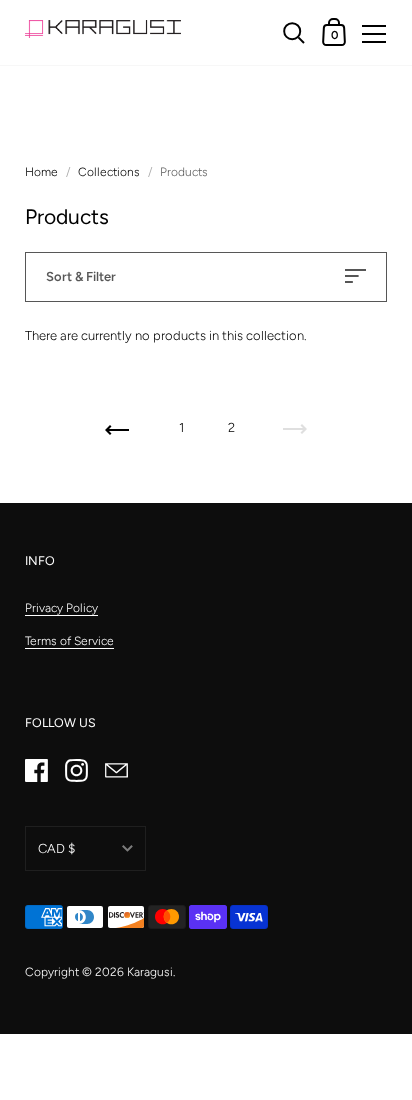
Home (41, 172)
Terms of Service (69, 641)
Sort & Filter (81, 276)
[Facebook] (36, 771)
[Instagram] (76, 771)
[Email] (116, 771)
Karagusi (150, 972)
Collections (109, 172)
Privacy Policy (61, 608)
